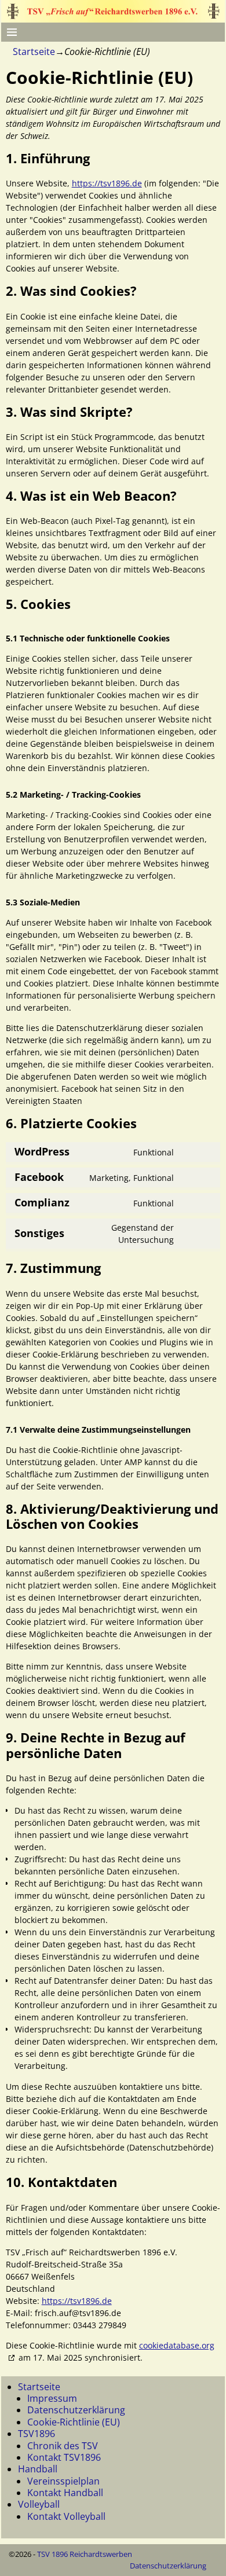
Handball (38, 2469)
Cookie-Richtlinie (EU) (74, 2422)
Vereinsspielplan (63, 2481)
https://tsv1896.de (107, 183)
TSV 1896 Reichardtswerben (85, 2554)
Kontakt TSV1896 (64, 2457)
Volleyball (39, 2504)
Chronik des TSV (63, 2446)
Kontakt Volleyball (66, 2516)
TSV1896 (37, 2434)
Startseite (34, 52)
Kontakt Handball (65, 2493)
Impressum (52, 2398)
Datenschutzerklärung (76, 2410)
